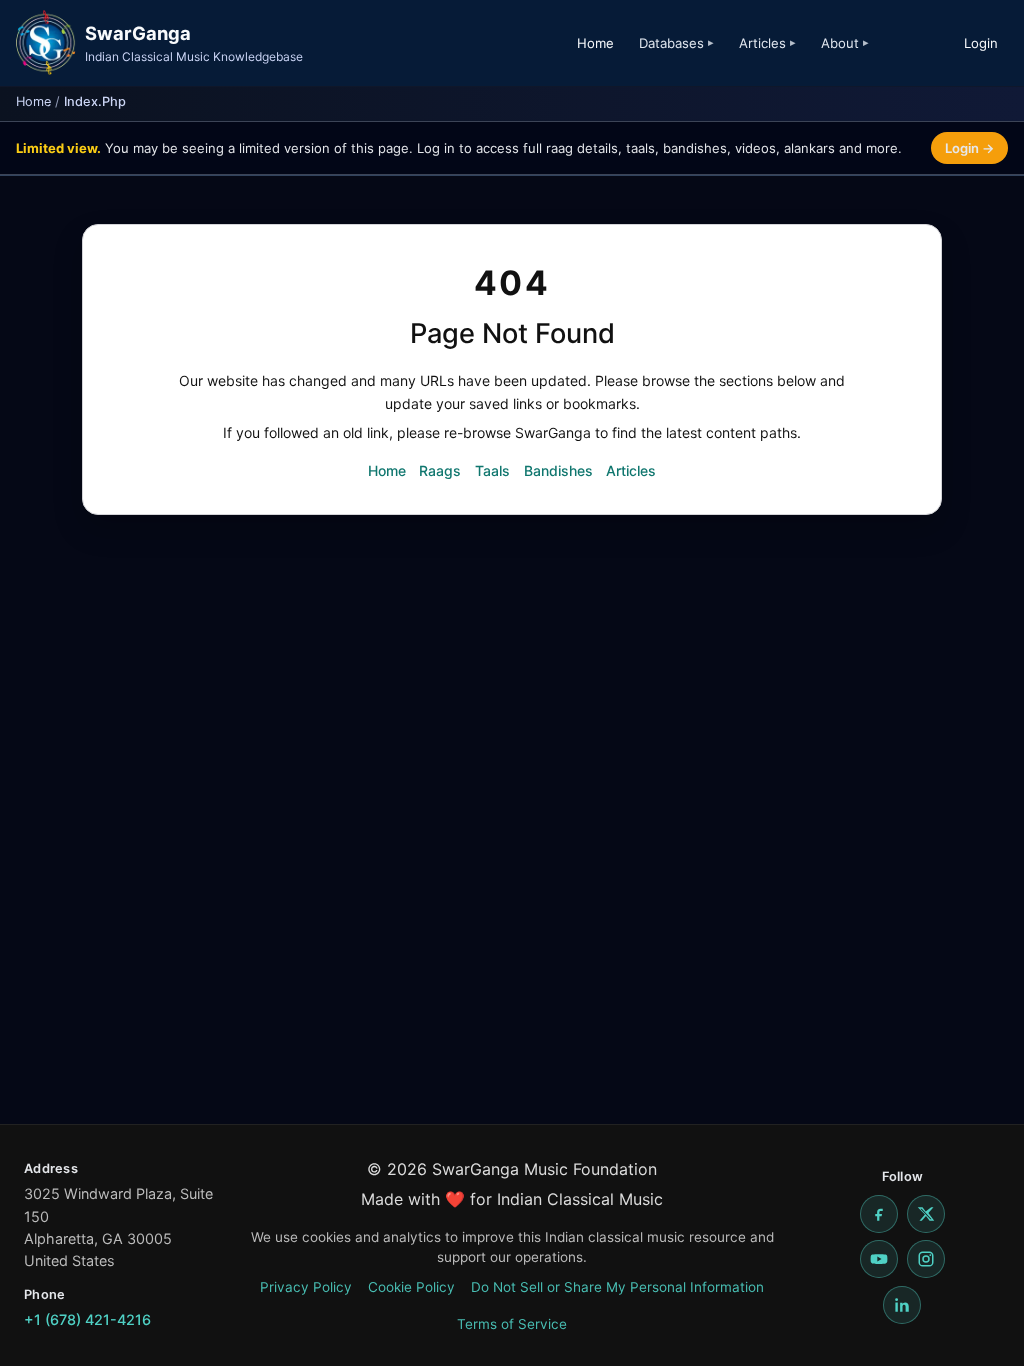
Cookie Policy (411, 1287)
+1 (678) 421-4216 (87, 1319)
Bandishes (558, 470)
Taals (492, 470)
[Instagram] (926, 1259)
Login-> (969, 148)
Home (595, 43)
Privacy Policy (306, 1287)
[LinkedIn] (902, 1305)
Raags (440, 470)
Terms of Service (512, 1324)
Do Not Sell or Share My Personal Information (617, 1287)
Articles (631, 470)
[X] (926, 1214)
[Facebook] (879, 1214)
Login (981, 43)
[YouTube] (879, 1259)
